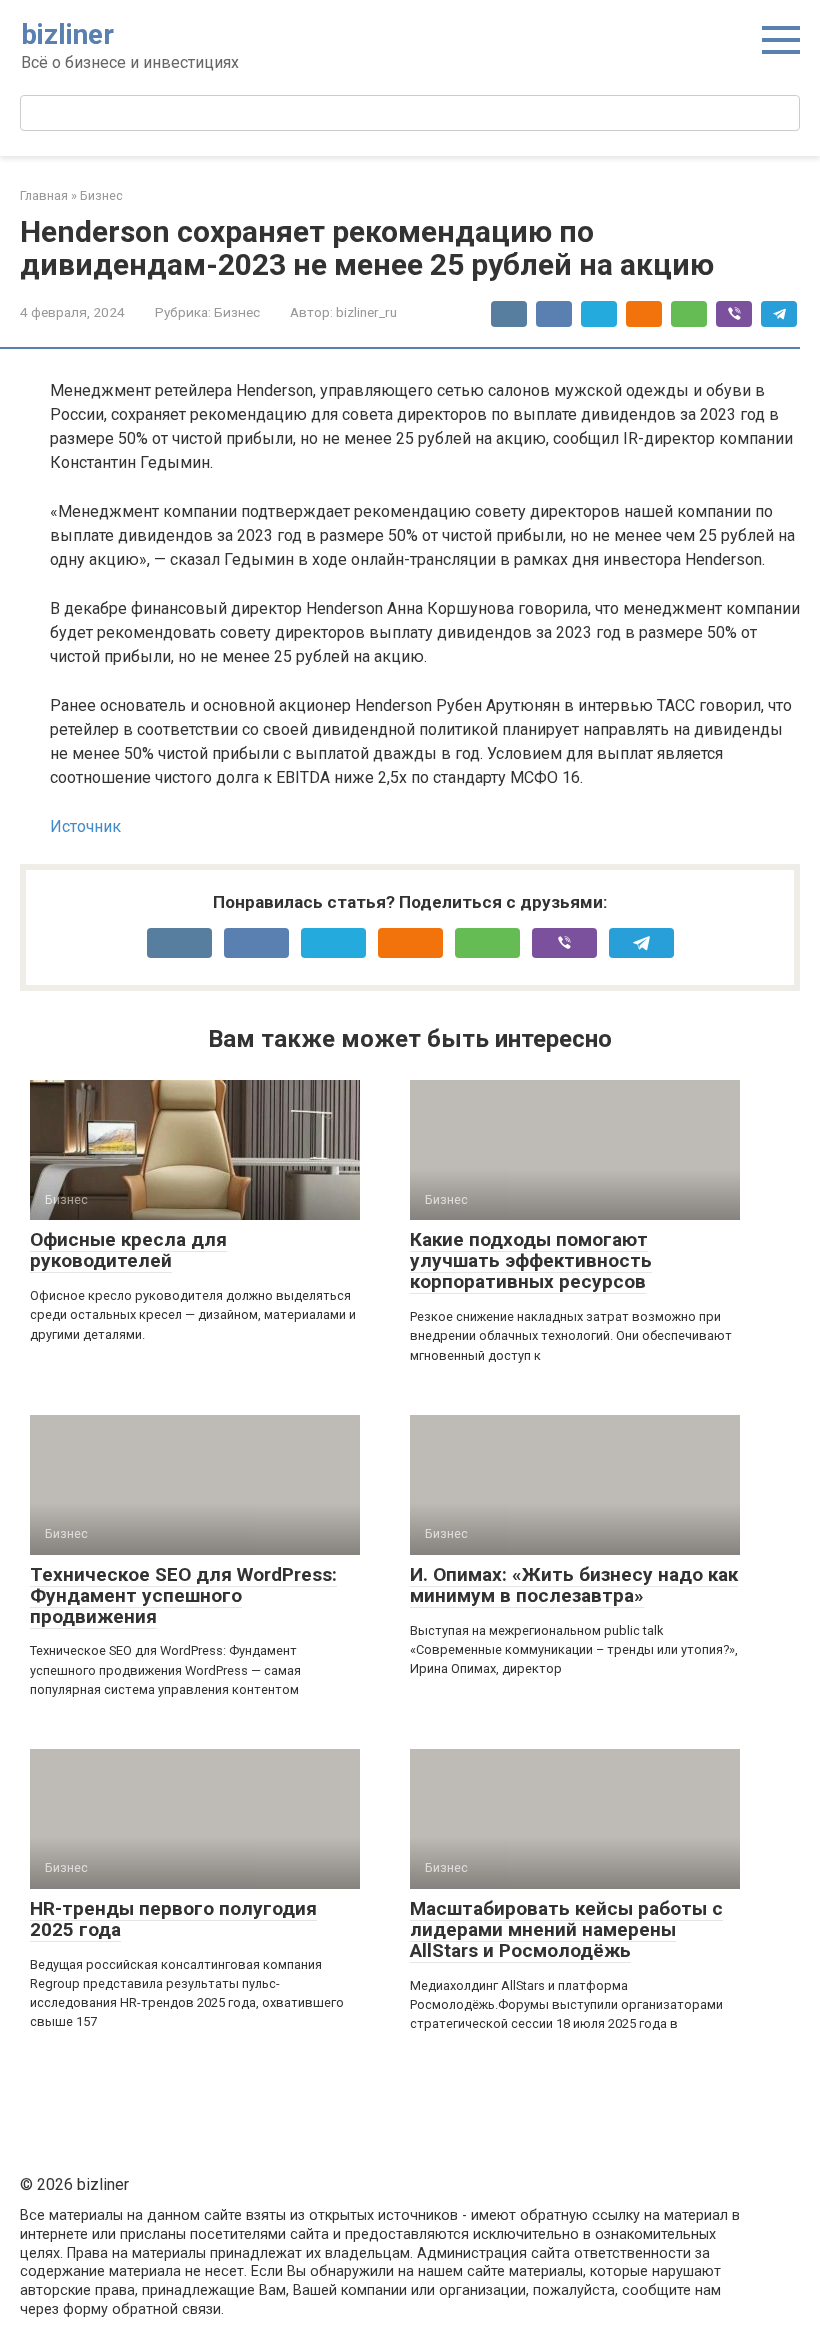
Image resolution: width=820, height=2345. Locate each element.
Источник (85, 826)
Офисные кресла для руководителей (128, 1250)
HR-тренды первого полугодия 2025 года (173, 1919)
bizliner (67, 34)
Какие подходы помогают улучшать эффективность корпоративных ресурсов (531, 1260)
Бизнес (237, 312)
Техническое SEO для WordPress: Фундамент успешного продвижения (183, 1595)
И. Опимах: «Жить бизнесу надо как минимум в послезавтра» (574, 1585)
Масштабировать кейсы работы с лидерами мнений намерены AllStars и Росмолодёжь (566, 1929)
